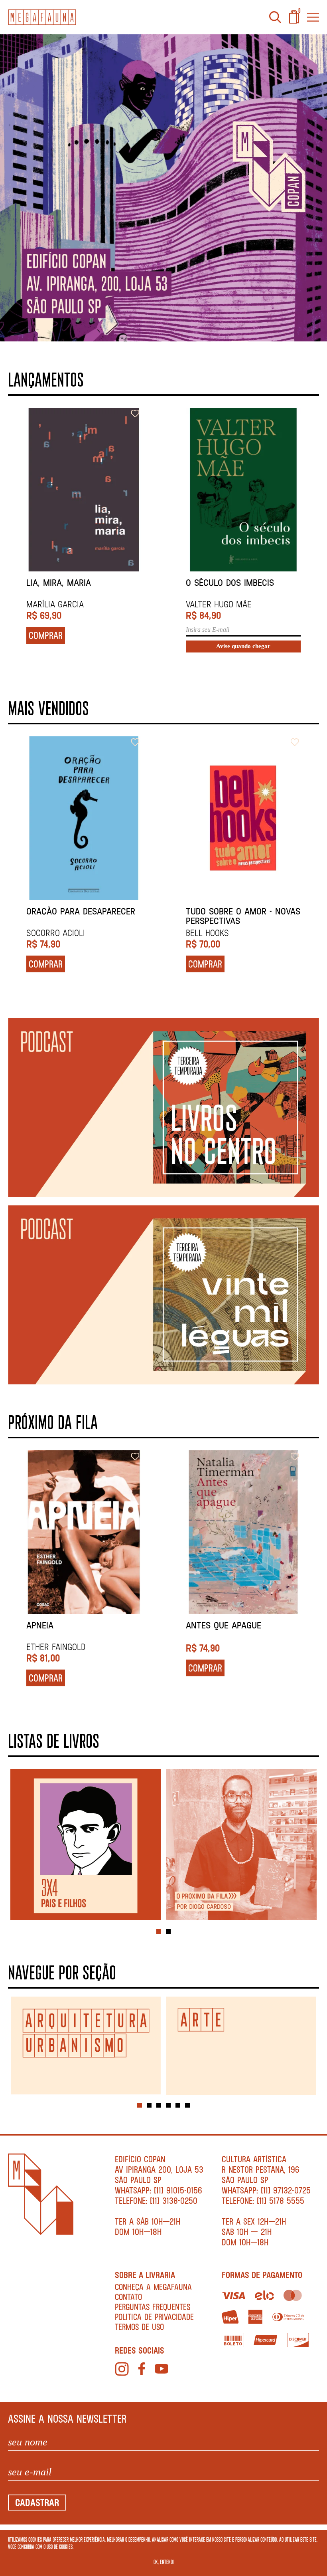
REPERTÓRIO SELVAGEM (229, 583)
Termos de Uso (139, 2327)
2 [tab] (168, 1932)
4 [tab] (168, 2105)
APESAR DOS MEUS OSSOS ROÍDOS (235, 1630)
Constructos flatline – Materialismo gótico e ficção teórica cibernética (83, 588)
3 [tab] (159, 2105)
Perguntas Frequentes (153, 2307)
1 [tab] (159, 1932)
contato (128, 2297)
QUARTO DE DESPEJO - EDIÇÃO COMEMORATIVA (84, 916)
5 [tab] (178, 2105)
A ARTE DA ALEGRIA (64, 1625)
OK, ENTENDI (164, 2562)
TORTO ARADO (212, 911)
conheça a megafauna (153, 2287)
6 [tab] (187, 2105)
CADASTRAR (37, 2502)
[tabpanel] (86, 1845)
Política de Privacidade (154, 2317)
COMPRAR (46, 635)
